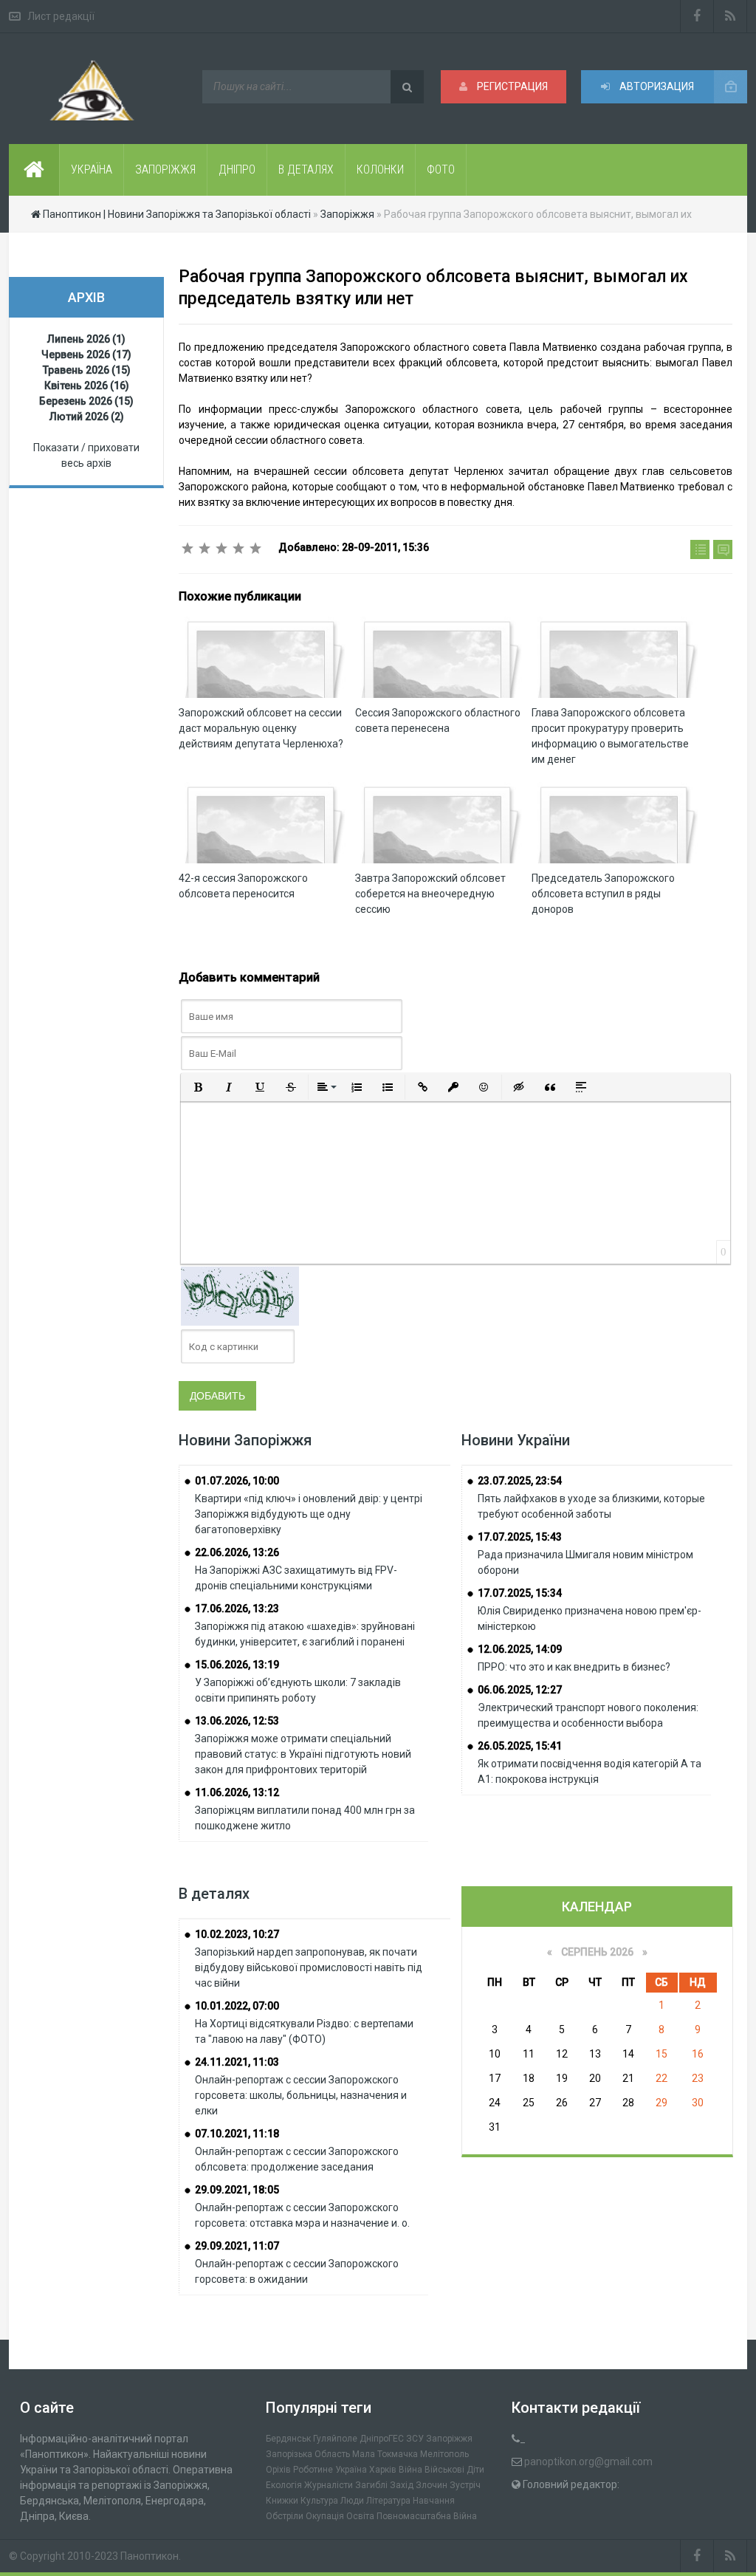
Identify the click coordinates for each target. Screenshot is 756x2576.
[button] (198, 1087)
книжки (282, 2501)
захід (402, 2485)
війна (410, 2470)
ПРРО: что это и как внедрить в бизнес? (574, 1667)
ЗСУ (415, 2439)
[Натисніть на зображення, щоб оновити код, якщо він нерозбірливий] (240, 1295)
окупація (325, 2516)
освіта (360, 2516)
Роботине (313, 2470)
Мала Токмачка (385, 2454)
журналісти (329, 2485)
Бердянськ (288, 2439)
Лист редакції (61, 16)
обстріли (285, 2516)
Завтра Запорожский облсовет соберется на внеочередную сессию (430, 894)
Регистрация (511, 86)
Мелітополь (444, 2454)
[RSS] (731, 16)
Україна (351, 2470)
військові (444, 2470)
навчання (434, 2501)
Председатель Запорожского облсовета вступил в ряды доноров (603, 894)
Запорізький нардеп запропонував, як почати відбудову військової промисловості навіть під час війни (309, 1967)
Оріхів (278, 2470)
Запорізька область (308, 2454)
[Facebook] (697, 16)
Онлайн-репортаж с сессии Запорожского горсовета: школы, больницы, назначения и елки (301, 2095)
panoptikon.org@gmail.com (588, 2462)
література (388, 2501)
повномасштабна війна (427, 2516)
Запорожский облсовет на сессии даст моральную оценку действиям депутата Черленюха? (261, 728)
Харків (383, 2470)
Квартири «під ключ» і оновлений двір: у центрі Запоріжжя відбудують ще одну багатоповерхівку (309, 1514)
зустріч (465, 2485)
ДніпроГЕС (382, 2439)
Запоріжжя (449, 2439)
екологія (284, 2485)
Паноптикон (150, 2556)
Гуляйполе (335, 2439)
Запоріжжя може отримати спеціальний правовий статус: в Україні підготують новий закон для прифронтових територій (303, 1754)
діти (475, 2470)
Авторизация (656, 86)
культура (319, 2501)
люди (352, 2501)
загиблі (371, 2485)
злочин (432, 2485)
